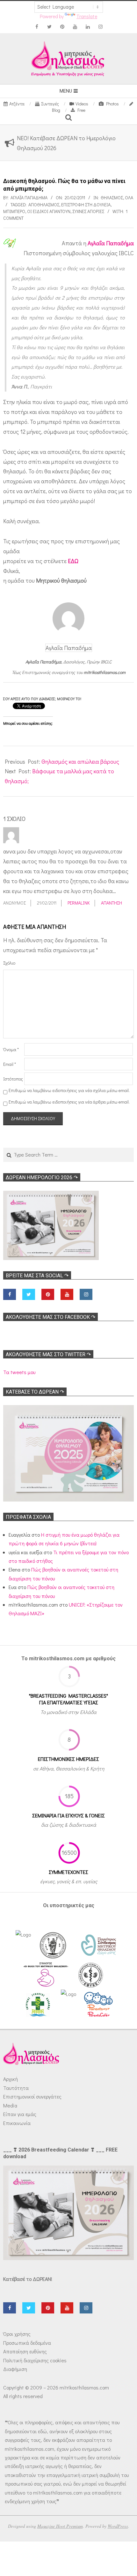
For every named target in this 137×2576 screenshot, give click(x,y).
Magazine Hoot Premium (60, 2526)
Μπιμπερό (14, 211)
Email (10, 1064)
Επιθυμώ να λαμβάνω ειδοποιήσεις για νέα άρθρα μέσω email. (69, 1102)
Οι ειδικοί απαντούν (49, 211)
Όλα (129, 198)
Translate (87, 16)
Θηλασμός (112, 198)
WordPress (118, 2526)
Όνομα (11, 1049)
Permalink (79, 903)
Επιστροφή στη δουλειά (86, 205)
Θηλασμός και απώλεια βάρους (80, 761)
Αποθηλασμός (44, 205)
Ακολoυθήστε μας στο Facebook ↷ (50, 1317)
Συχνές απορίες (88, 211)
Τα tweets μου (19, 1372)
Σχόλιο (9, 963)
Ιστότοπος (13, 1079)
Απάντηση (112, 903)
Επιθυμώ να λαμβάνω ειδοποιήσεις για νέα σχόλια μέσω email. (69, 1090)
